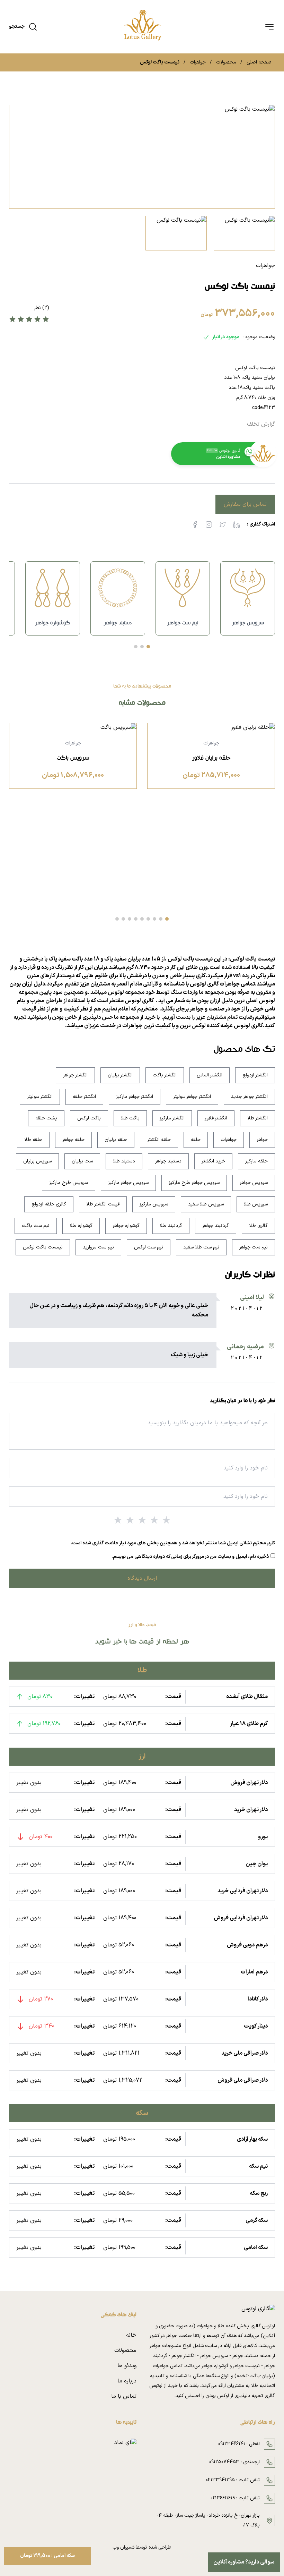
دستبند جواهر (168, 1161)
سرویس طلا (256, 1204)
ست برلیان (82, 1161)
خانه (131, 2335)
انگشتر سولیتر (40, 1097)
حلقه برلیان (116, 1140)
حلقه (196, 1140)
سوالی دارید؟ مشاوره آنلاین (244, 2562)
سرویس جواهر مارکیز (128, 1183)
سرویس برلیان (37, 1161)
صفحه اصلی (259, 62)
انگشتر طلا (258, 1118)
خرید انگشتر (213, 1161)
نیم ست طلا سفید (201, 1247)
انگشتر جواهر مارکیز (135, 1097)
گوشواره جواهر (126, 1226)
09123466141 (232, 2444)
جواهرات (198, 62)
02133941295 (220, 2480)
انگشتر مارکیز (172, 1118)
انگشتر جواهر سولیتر (192, 1097)
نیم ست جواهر (254, 1247)
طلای (192, 967)
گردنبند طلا (171, 1226)
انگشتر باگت (165, 1075)
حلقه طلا (33, 1140)
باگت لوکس (89, 1118)
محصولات (226, 62)
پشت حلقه (46, 1118)
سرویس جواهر (254, 1183)
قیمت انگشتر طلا (103, 1204)
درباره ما (127, 2381)
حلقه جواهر (73, 1140)
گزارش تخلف (261, 424)
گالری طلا (258, 1226)
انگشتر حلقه (84, 1097)
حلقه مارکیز (256, 1161)
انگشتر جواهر (75, 1075)
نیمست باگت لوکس (43, 1247)
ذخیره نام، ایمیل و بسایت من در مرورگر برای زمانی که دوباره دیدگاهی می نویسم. (190, 1557)
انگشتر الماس (210, 1075)
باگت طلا (130, 1118)
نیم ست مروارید (98, 1247)
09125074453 (224, 2462)
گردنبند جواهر (216, 1226)
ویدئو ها (127, 2366)
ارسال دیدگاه (142, 1578)
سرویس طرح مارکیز (69, 1183)
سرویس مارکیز (154, 1204)
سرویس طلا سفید (206, 1204)
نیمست (204, 959)
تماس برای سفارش (245, 504)
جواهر (262, 1140)
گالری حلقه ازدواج (49, 1204)
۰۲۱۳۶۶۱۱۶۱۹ (223, 2498)
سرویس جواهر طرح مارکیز (194, 1183)
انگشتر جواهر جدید (249, 1097)
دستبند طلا (124, 1161)
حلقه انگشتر (159, 1140)
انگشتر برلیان (120, 1075)
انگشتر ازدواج (255, 1075)
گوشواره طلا (81, 1226)
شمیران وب (123, 2547)
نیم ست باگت (36, 1226)
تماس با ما (124, 2396)
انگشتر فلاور (216, 1118)
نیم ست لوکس (149, 1247)
